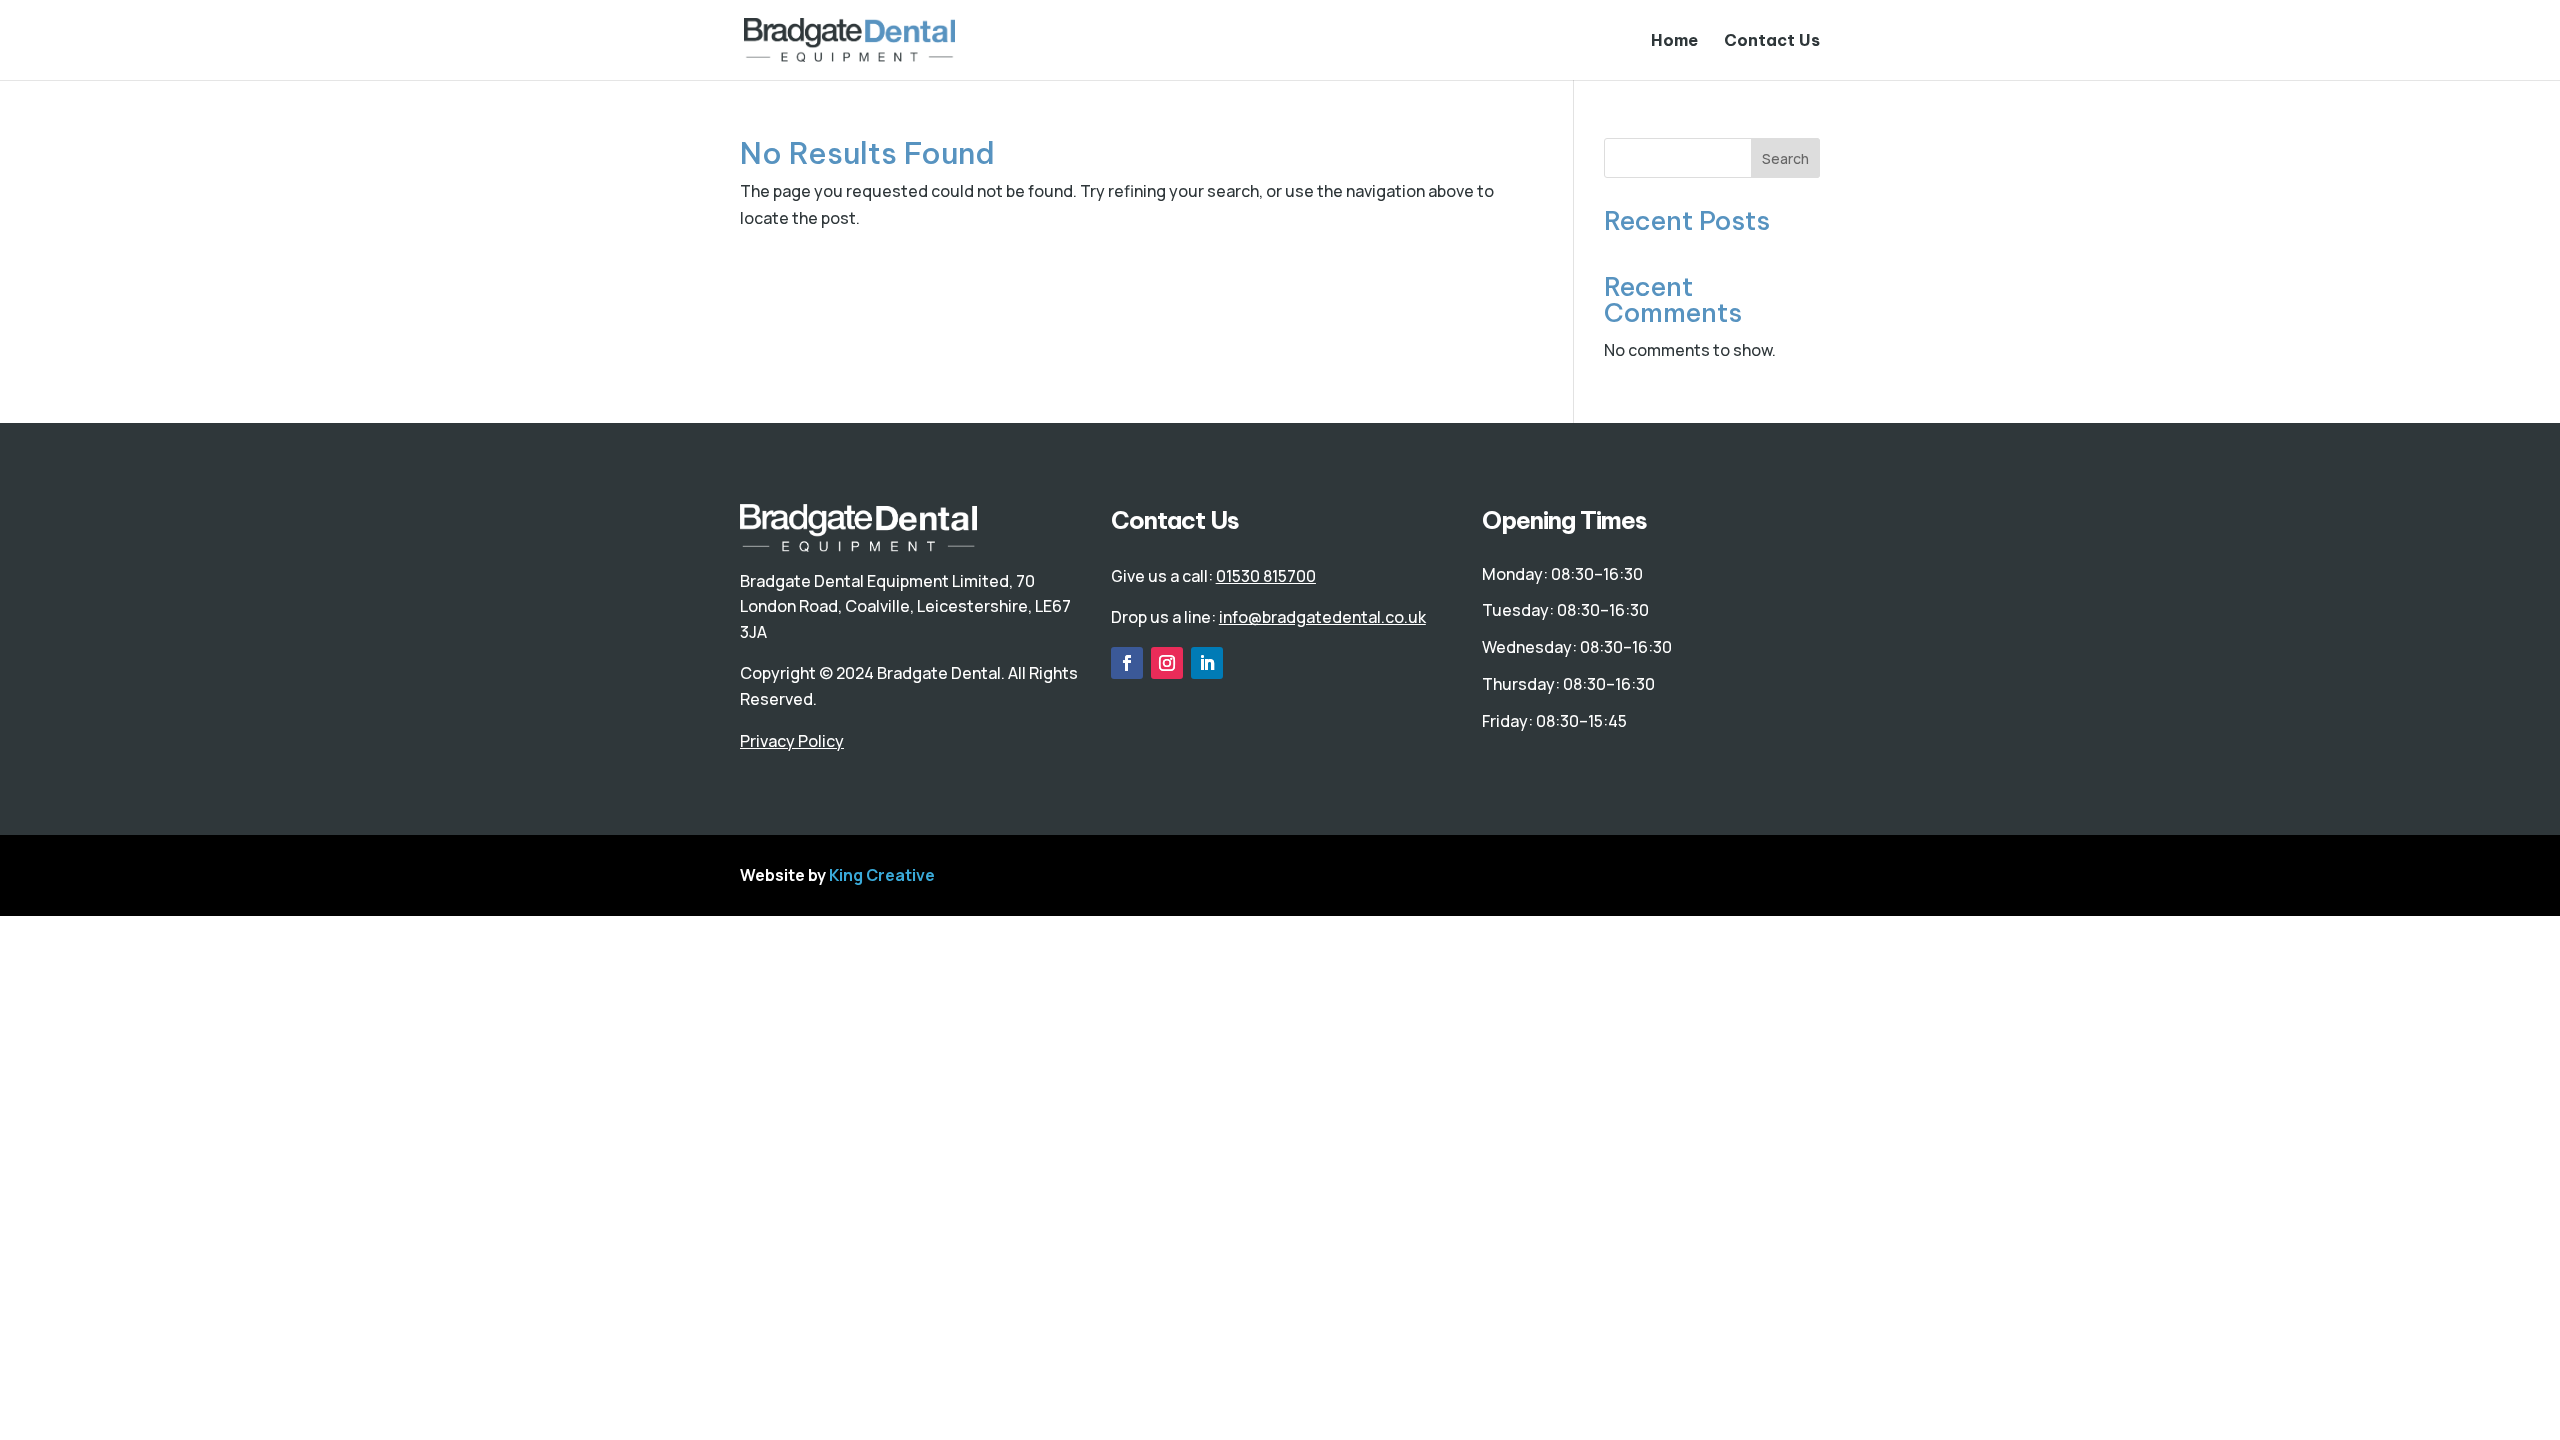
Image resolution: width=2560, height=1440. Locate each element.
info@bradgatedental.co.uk (1322, 617)
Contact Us (1772, 41)
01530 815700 (1266, 576)
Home (1674, 41)
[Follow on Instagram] (1167, 663)
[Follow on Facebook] (1127, 663)
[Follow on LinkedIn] (1207, 663)
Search (1785, 158)
